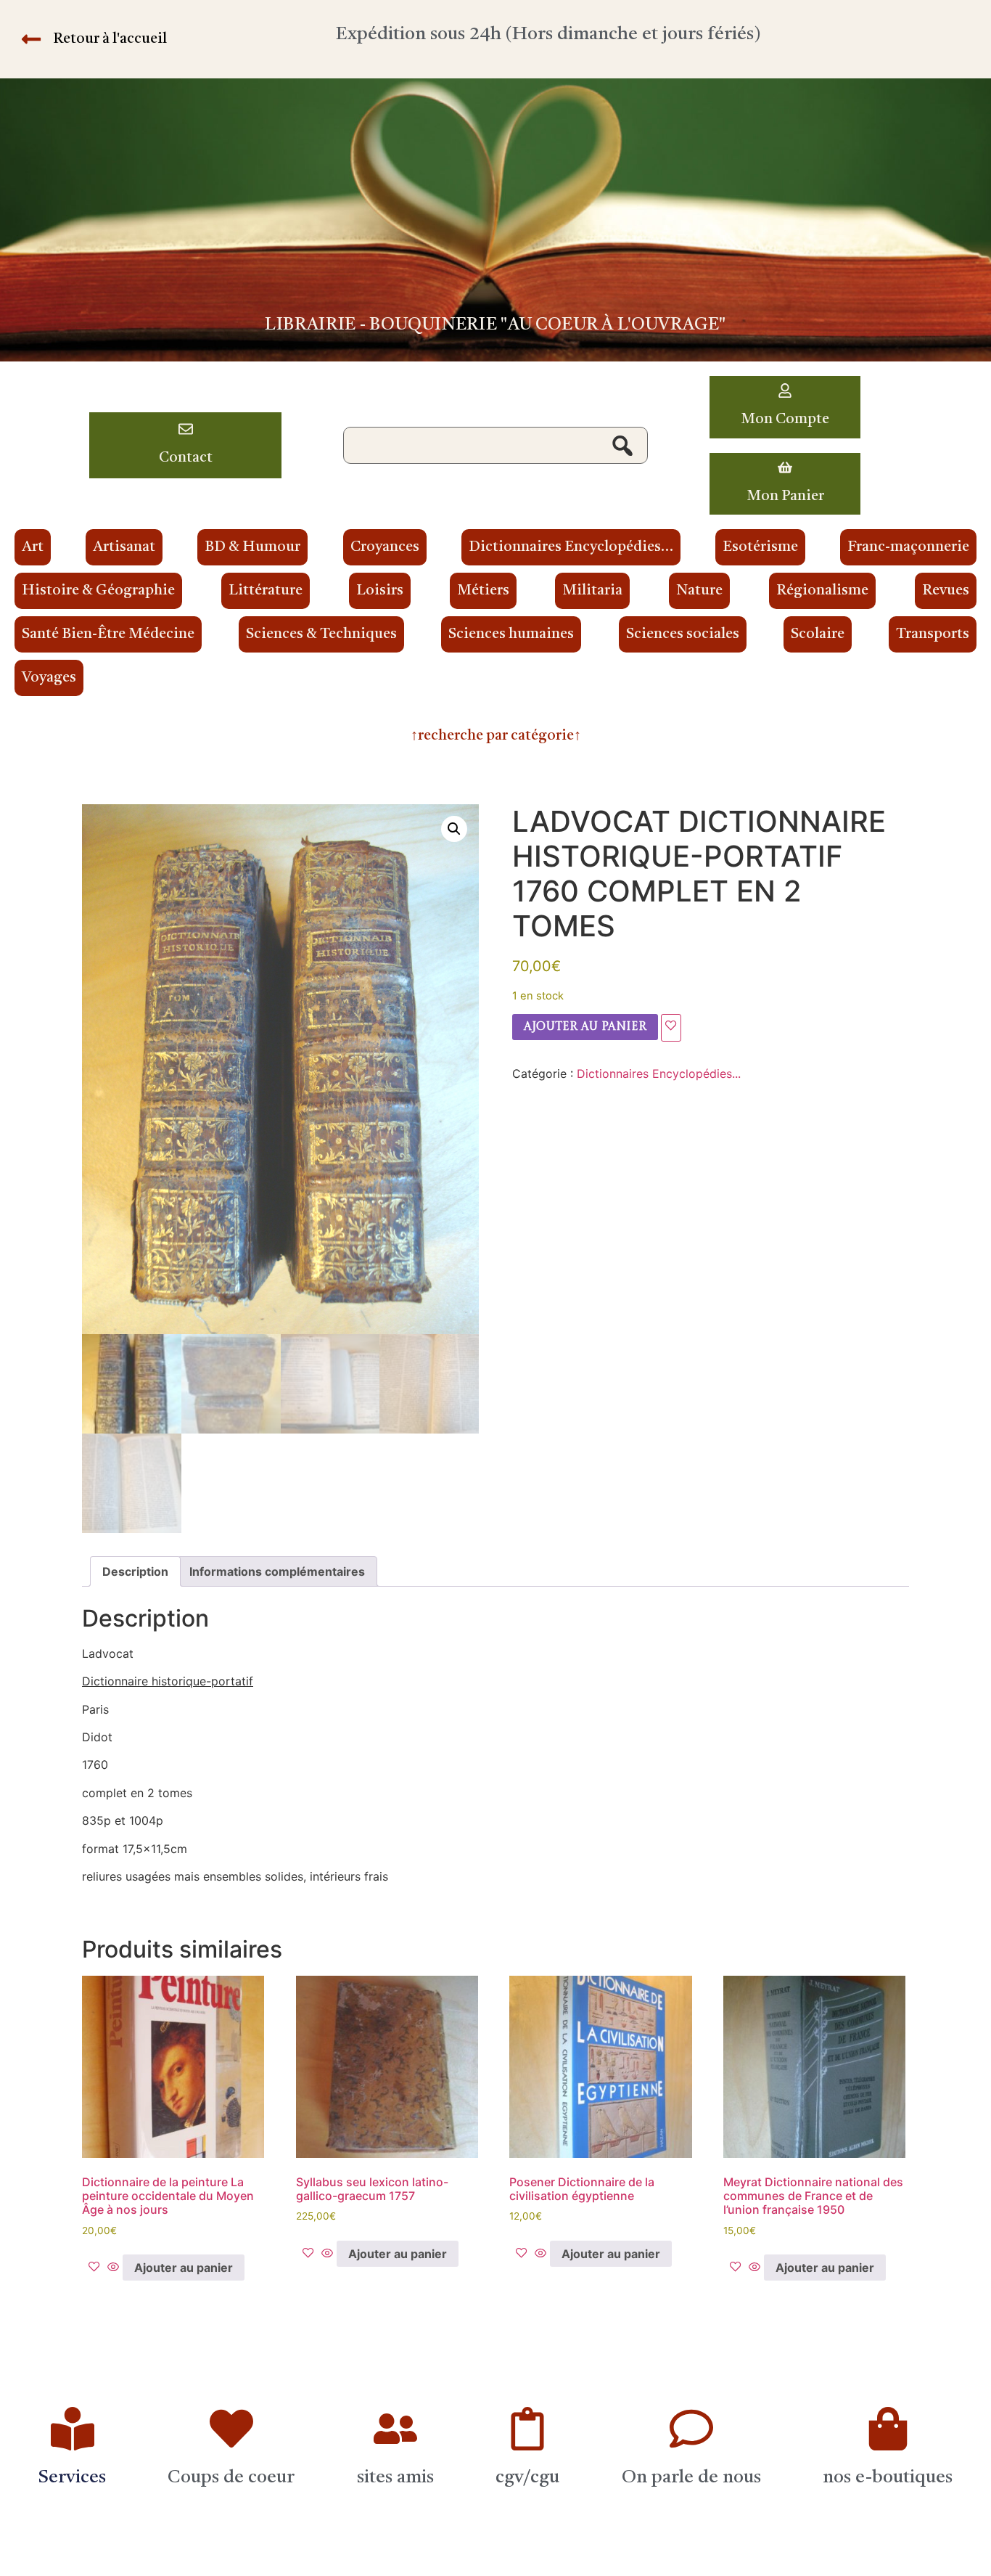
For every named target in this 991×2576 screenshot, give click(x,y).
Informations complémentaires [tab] (277, 1571)
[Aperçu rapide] (113, 2268)
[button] (454, 829)
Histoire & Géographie (98, 591)
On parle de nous (691, 2478)
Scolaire (818, 634)
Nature (699, 591)
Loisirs (380, 591)
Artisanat (124, 547)
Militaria (592, 591)
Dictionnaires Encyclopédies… (571, 547)
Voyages (49, 678)
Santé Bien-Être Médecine (108, 634)
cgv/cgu (527, 2478)
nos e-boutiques (888, 2478)
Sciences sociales (683, 634)
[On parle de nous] (691, 2429)
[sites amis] (395, 2429)
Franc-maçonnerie (908, 547)
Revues (946, 591)
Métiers (483, 591)
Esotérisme (760, 547)
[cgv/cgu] (527, 2429)
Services (72, 2478)
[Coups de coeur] (231, 2429)
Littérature (266, 591)
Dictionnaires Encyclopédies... (659, 1074)
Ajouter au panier (585, 1027)
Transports (933, 634)
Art (33, 547)
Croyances (385, 547)
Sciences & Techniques (321, 634)
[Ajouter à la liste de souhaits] (671, 1028)
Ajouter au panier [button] (184, 2268)
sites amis (395, 2478)
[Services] (73, 2429)
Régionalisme (822, 591)
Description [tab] (135, 1571)
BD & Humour (252, 547)
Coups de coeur (231, 2478)
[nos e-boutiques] (888, 2429)
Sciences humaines (511, 634)
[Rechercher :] (495, 446)
